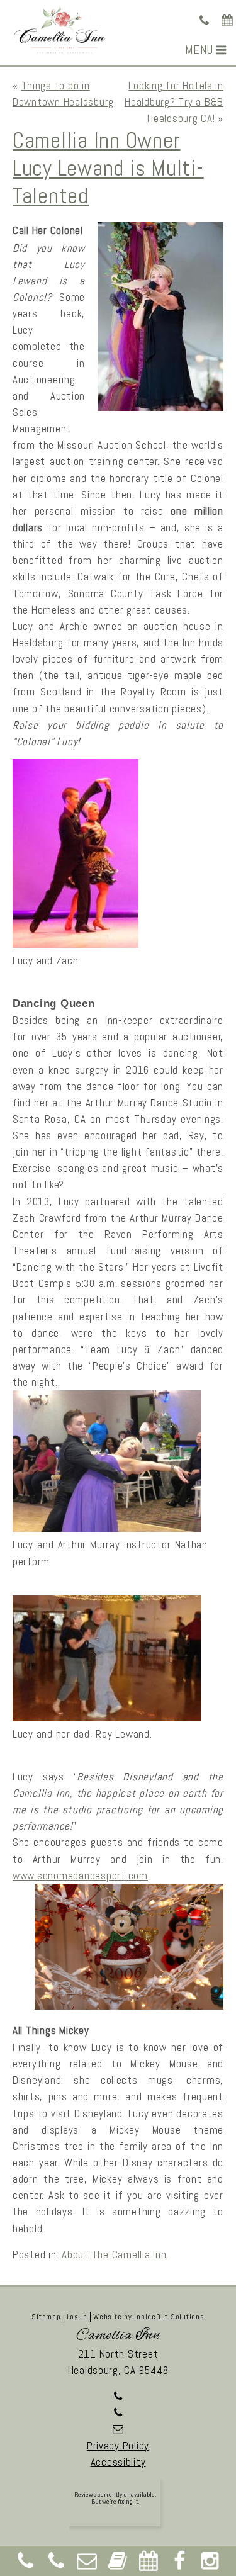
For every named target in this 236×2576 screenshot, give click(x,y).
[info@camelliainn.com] (118, 2429)
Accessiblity (118, 2462)
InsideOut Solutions (169, 2317)
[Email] (87, 2564)
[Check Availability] (149, 2564)
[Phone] (26, 2564)
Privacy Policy (118, 2446)
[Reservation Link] (228, 21)
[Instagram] (210, 2564)
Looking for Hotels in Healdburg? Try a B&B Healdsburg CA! (174, 102)
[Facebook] (179, 2564)
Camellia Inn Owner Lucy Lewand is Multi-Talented (108, 168)
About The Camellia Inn (114, 2254)
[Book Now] (118, 2564)
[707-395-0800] (118, 2412)
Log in (77, 2317)
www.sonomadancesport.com (80, 1876)
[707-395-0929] (205, 21)
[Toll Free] (57, 2564)
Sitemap (46, 2317)
